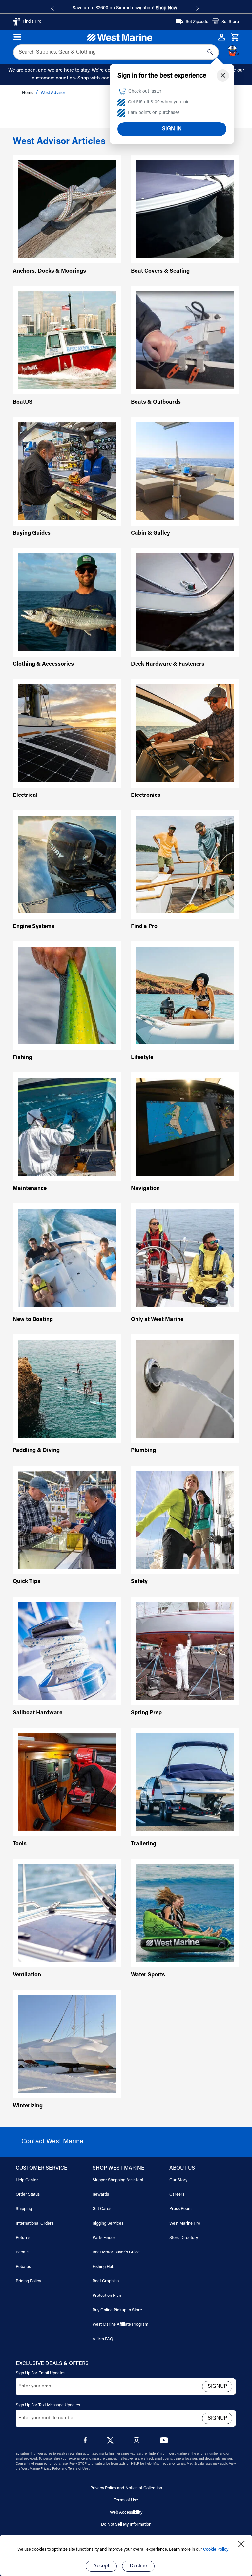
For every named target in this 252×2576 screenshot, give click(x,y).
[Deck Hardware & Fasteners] (185, 603)
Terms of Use (79, 2469)
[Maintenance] (67, 1127)
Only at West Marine (157, 1320)
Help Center (27, 2180)
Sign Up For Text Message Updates (48, 2405)
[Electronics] (185, 734)
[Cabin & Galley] (185, 471)
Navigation (145, 1189)
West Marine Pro (185, 2223)
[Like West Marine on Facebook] (86, 2442)
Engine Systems (34, 927)
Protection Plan (107, 2296)
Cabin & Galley (150, 534)
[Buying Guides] (67, 471)
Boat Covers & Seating (160, 271)
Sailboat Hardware (38, 1713)
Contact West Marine (52, 2142)
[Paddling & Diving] (67, 1389)
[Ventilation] (67, 1913)
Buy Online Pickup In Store (117, 2310)
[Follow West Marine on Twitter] (112, 2442)
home (28, 93)
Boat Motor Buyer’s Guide (116, 2252)
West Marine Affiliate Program (120, 2325)
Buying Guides (32, 534)
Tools (20, 1844)
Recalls (22, 2252)
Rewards (101, 2195)
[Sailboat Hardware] (67, 1651)
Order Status (28, 2195)
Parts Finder (104, 2238)
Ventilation (27, 1975)
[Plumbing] (185, 1389)
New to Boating (33, 1320)
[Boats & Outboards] (185, 340)
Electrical (25, 796)
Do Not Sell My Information (126, 2525)
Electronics (146, 796)
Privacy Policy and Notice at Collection (126, 2488)
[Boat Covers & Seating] (185, 209)
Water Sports (148, 1975)
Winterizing (28, 2106)
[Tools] (67, 1782)
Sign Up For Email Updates (41, 2373)
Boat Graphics (106, 2281)
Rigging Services (108, 2223)
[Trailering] (185, 1782)
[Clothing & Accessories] (67, 603)
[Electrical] (67, 734)
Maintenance (30, 1189)
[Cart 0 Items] (235, 37)
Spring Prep (146, 1713)
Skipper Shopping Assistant (118, 2180)
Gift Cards (102, 2209)
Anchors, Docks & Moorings (49, 271)
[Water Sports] (185, 1913)
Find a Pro (144, 927)
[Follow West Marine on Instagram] (138, 2442)
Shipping (24, 2209)
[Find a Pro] (185, 865)
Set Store (230, 22)
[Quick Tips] (67, 1520)
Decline (138, 2566)
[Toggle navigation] (18, 37)
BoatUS (23, 403)
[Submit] (210, 52)
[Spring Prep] (185, 1651)
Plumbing (143, 1451)
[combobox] (116, 52)
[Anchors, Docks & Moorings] (67, 209)
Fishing (22, 1058)
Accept (101, 2566)
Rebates (23, 2267)
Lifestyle (142, 1058)
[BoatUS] (67, 340)
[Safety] (185, 1520)
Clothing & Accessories (43, 665)
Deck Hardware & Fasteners (168, 665)
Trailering (144, 1844)
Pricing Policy (28, 2281)
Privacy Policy (51, 2469)
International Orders (35, 2223)
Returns (23, 2238)
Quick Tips (27, 1582)
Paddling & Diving (36, 1451)
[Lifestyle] (185, 996)
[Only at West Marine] (185, 1258)
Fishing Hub (103, 2267)
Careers (177, 2195)
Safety (139, 1582)
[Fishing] (67, 996)
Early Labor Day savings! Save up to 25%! (125, 8)
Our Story (178, 2180)
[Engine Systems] (67, 865)
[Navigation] (185, 1127)
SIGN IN (172, 129)
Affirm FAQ (103, 2339)
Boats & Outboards (156, 403)
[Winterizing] (67, 2044)
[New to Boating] (67, 1258)
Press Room (180, 2209)
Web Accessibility (126, 2512)
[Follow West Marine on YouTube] (164, 2442)
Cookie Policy (216, 2550)
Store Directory (184, 2238)
